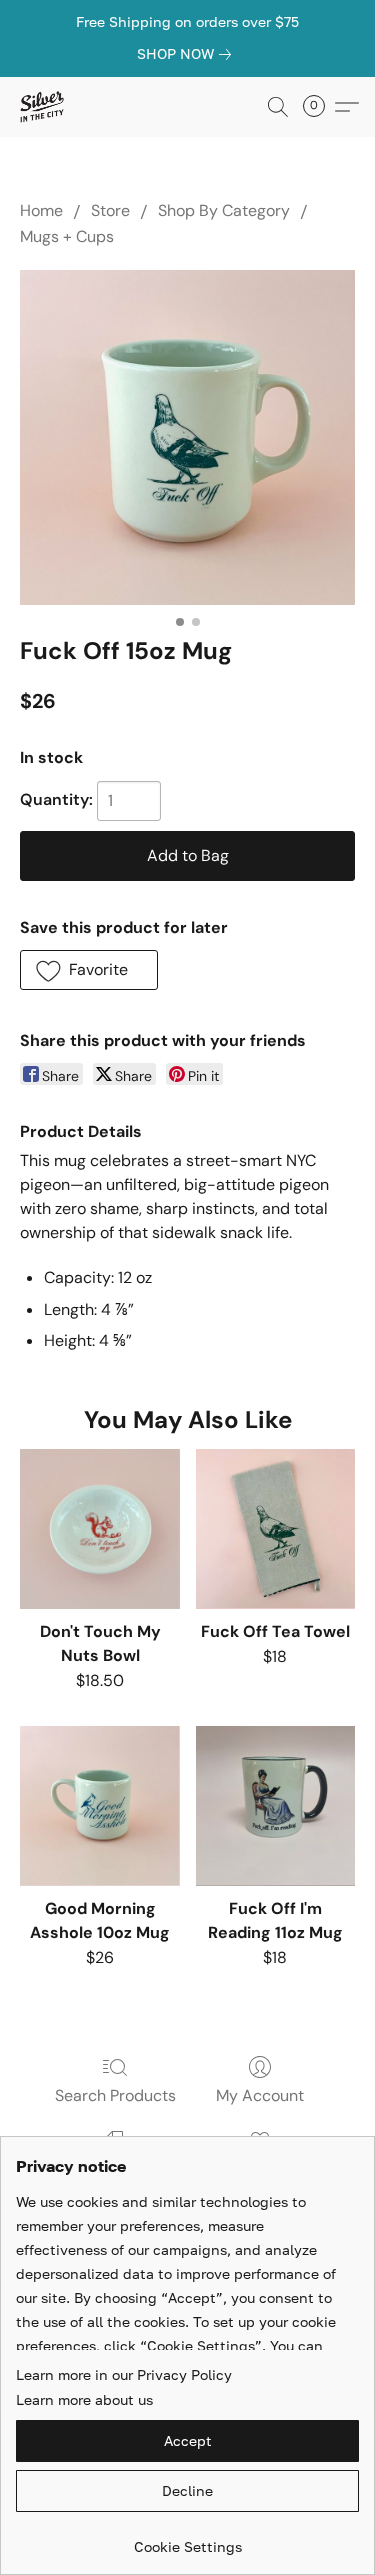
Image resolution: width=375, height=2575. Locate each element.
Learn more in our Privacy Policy (124, 2374)
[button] (42, 107)
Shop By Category (224, 210)
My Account (260, 2095)
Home (41, 210)
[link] (188, 54)
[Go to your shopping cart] (320, 107)
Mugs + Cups (67, 236)
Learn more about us (84, 2399)
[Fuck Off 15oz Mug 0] (187, 437)
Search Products (115, 2095)
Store (110, 210)
